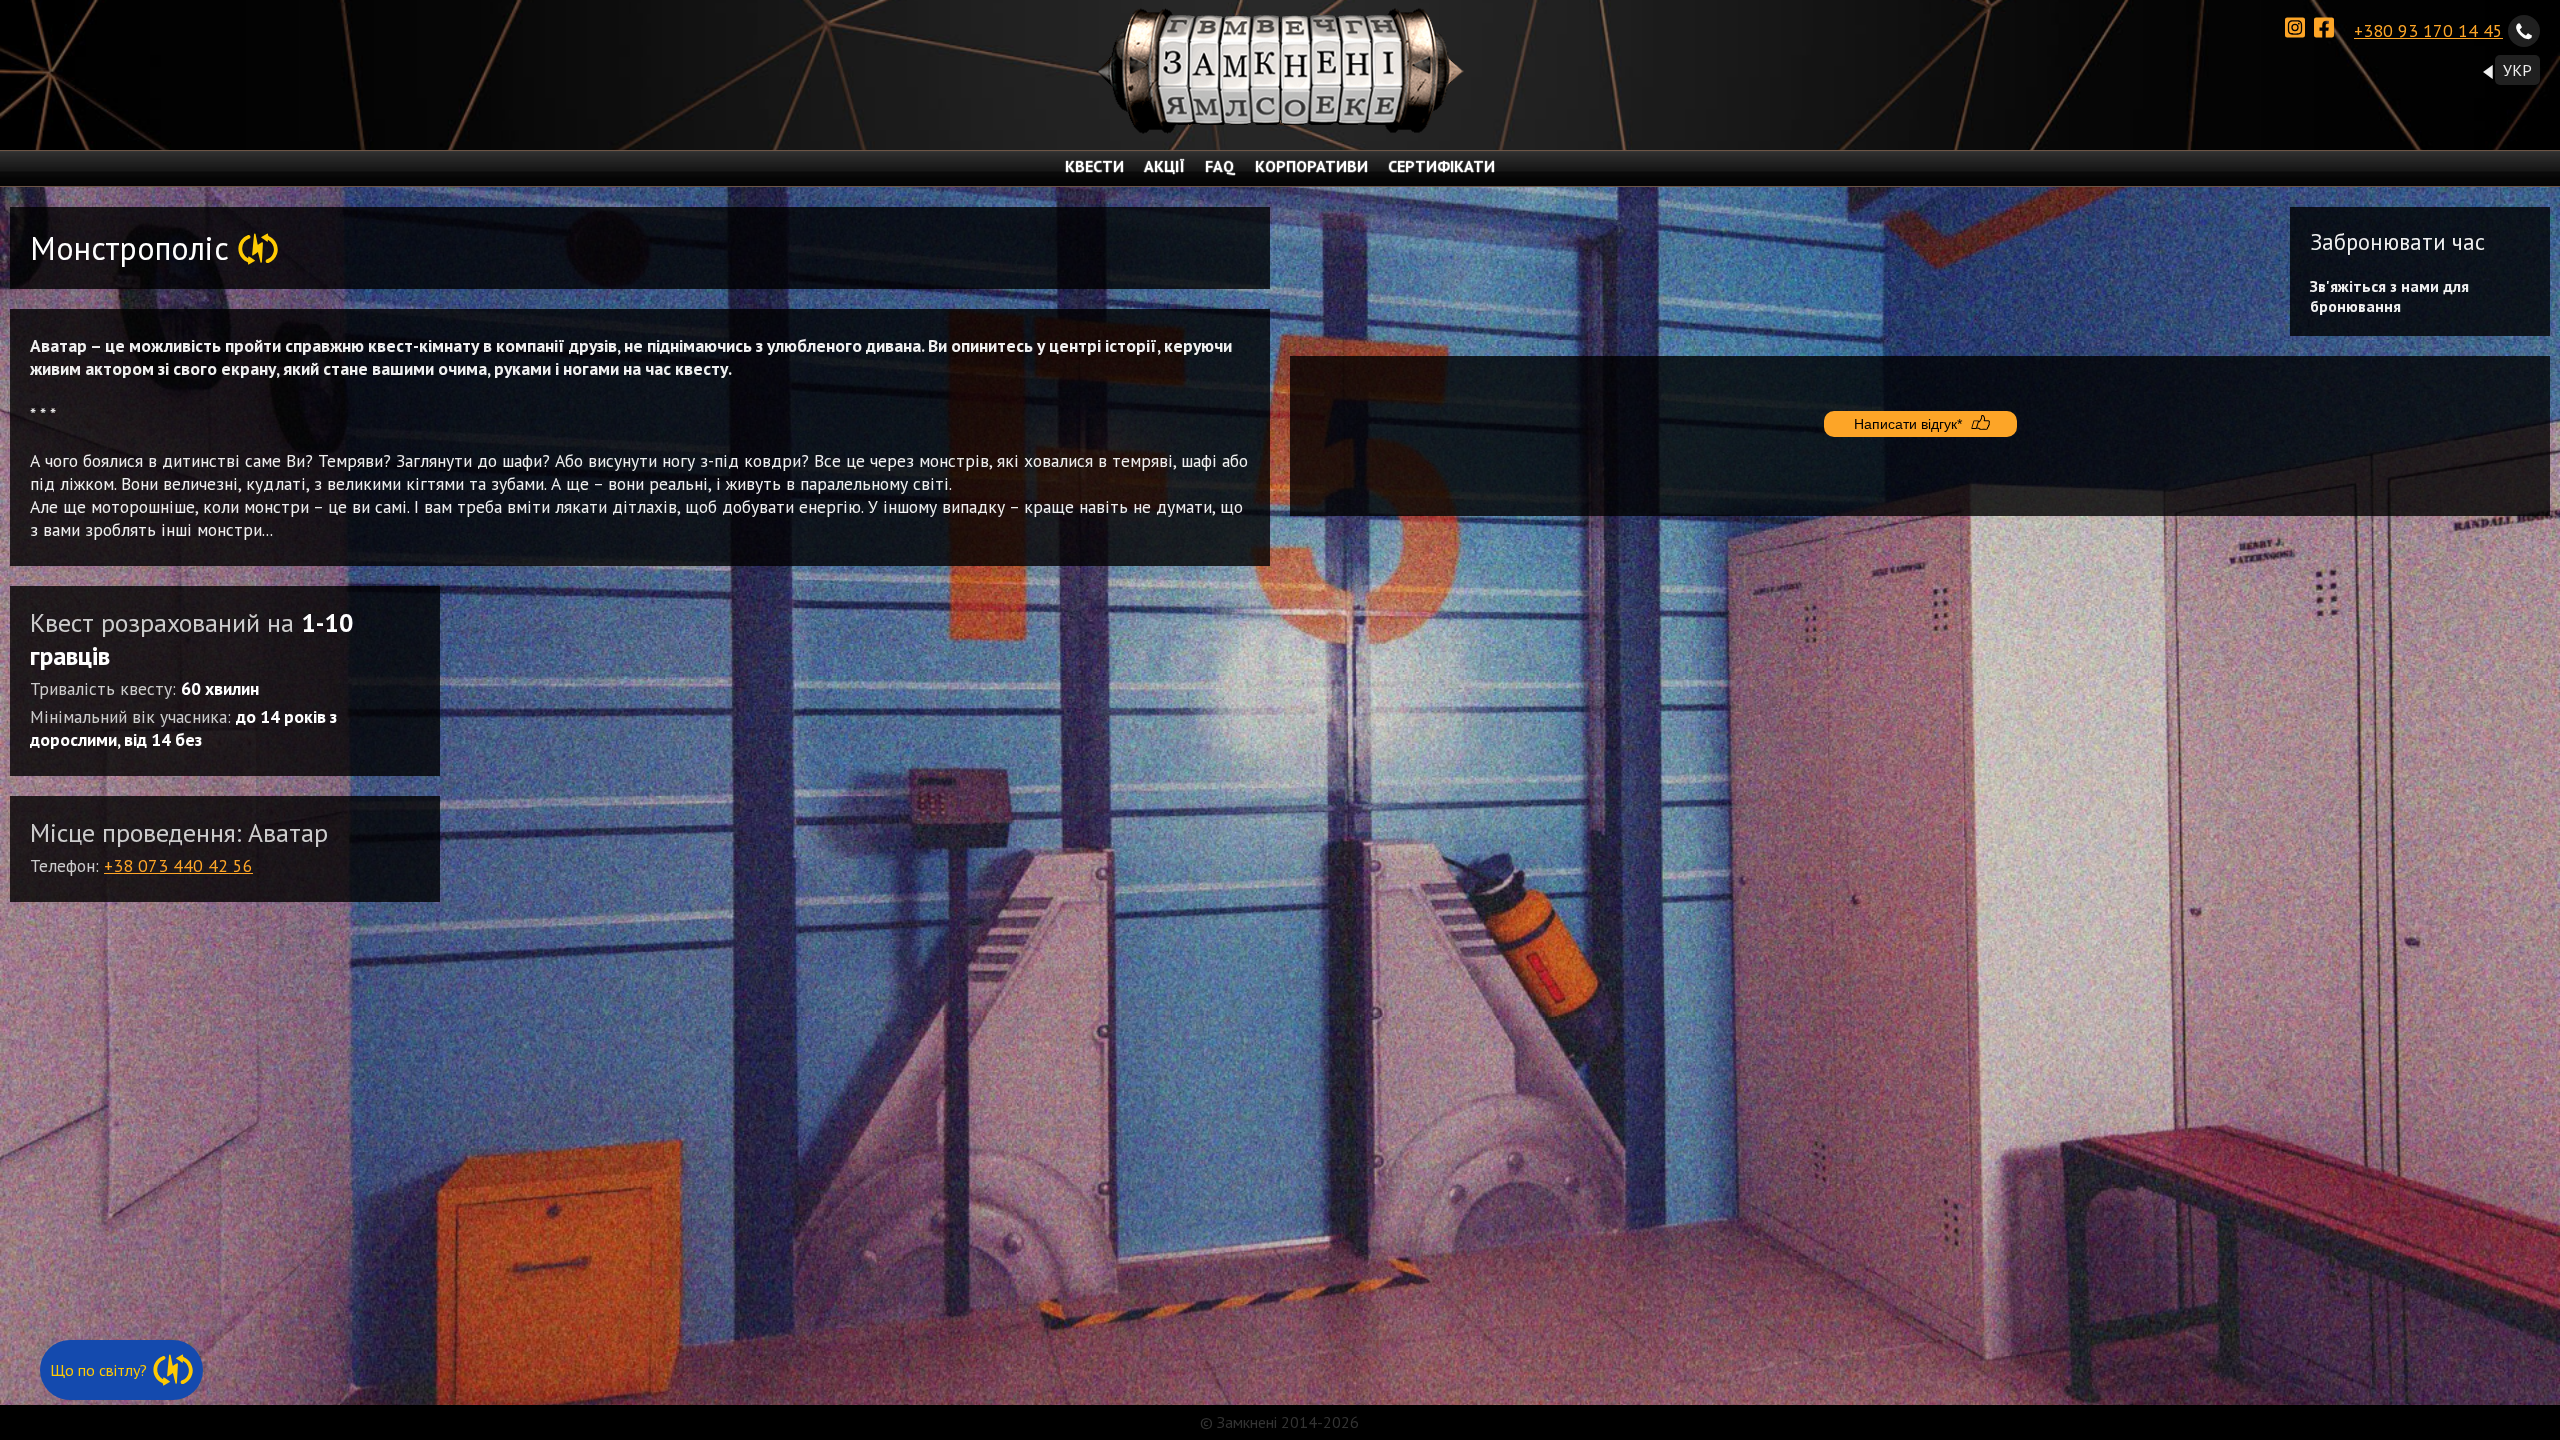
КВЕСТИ (1094, 166)
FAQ (1220, 166)
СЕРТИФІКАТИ (1441, 166)
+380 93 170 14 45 (2428, 30)
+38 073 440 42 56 (178, 865)
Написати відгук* (1908, 424)
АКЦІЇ (1164, 166)
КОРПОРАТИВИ (1311, 166)
